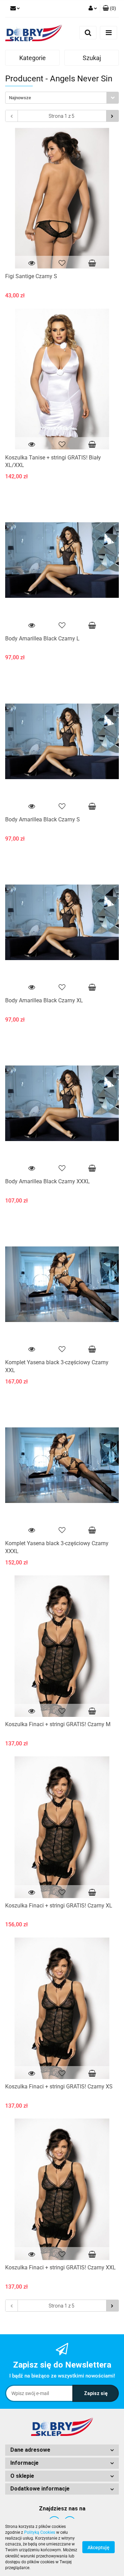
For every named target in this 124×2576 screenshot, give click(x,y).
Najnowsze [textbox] (20, 98)
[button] (62, 2450)
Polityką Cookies (40, 2532)
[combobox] (62, 98)
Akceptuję (99, 2547)
